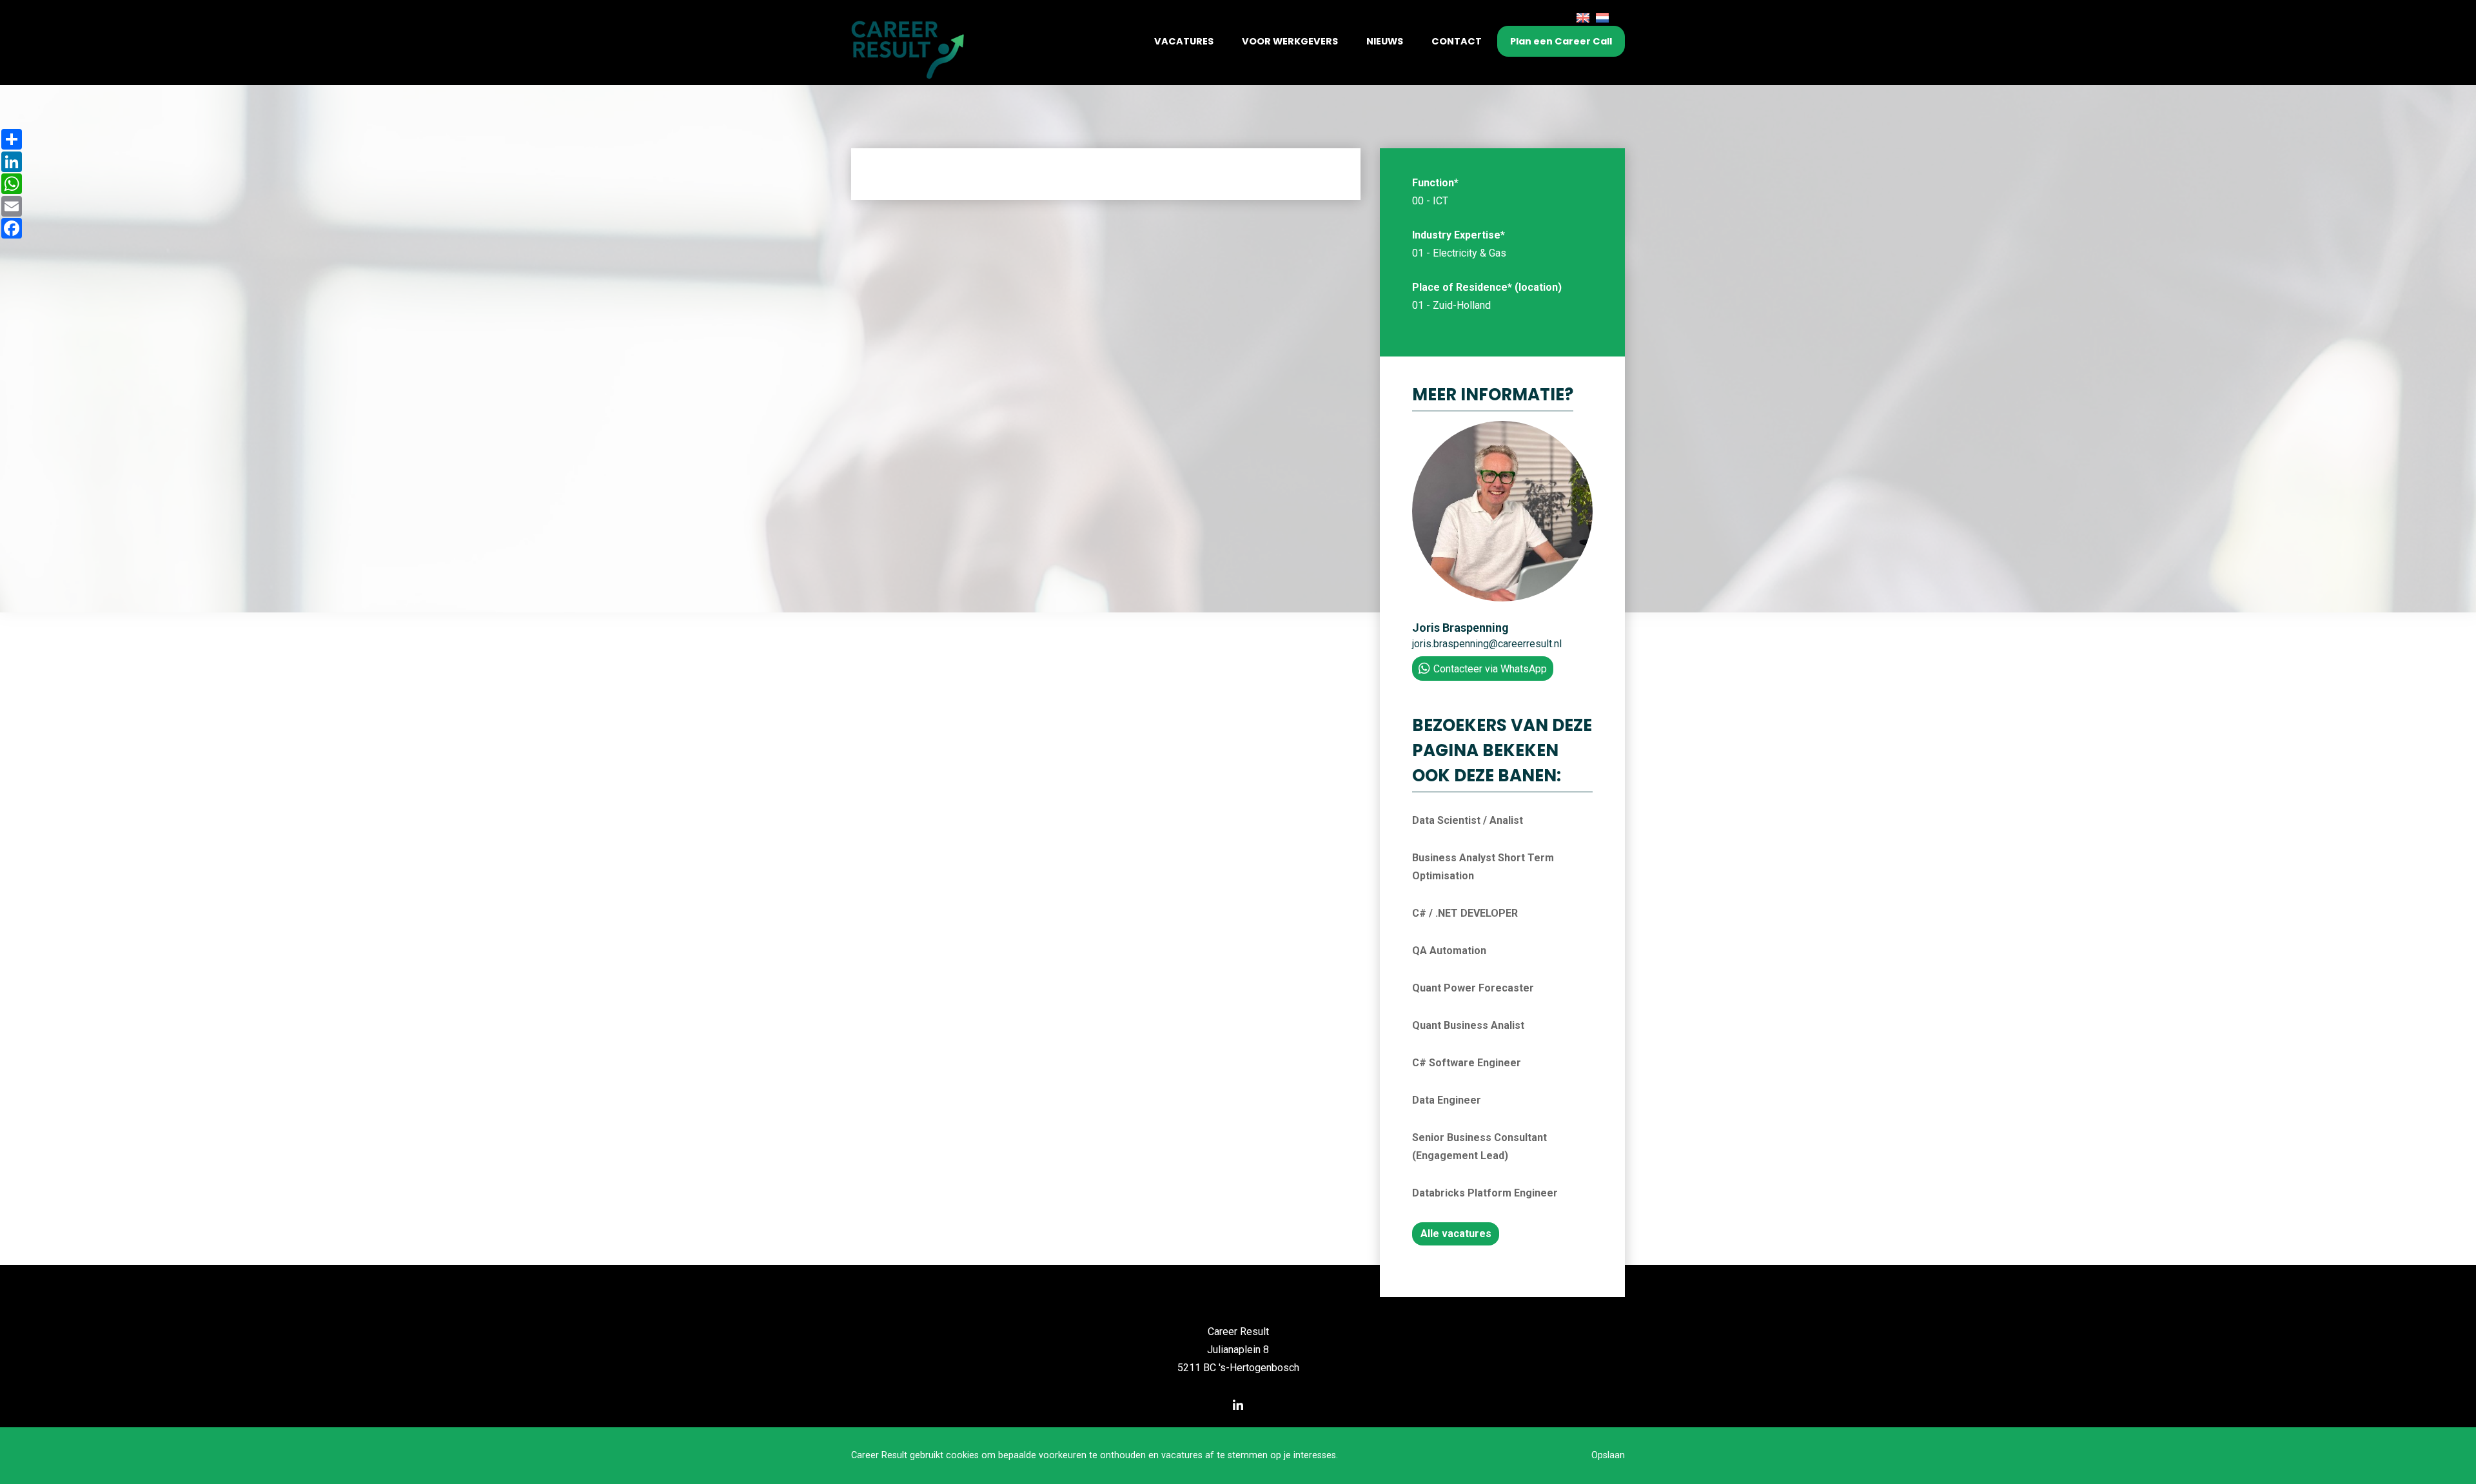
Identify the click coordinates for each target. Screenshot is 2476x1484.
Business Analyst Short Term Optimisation (1483, 867)
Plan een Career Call (1561, 41)
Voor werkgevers (1290, 41)
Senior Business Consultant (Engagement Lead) (1479, 1147)
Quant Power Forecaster (1473, 988)
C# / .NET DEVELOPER (1465, 913)
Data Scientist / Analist (1468, 820)
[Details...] (1502, 598)
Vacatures (1184, 41)
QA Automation (1449, 951)
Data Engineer (1447, 1100)
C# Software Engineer (1467, 1063)
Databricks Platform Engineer (1485, 1193)
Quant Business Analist (1468, 1025)
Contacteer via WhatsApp (1490, 669)
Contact (1457, 41)
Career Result (1238, 1332)
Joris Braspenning (1460, 628)
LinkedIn (1238, 1405)
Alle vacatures (1456, 1234)
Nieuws (1385, 41)
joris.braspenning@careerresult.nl (1487, 644)
